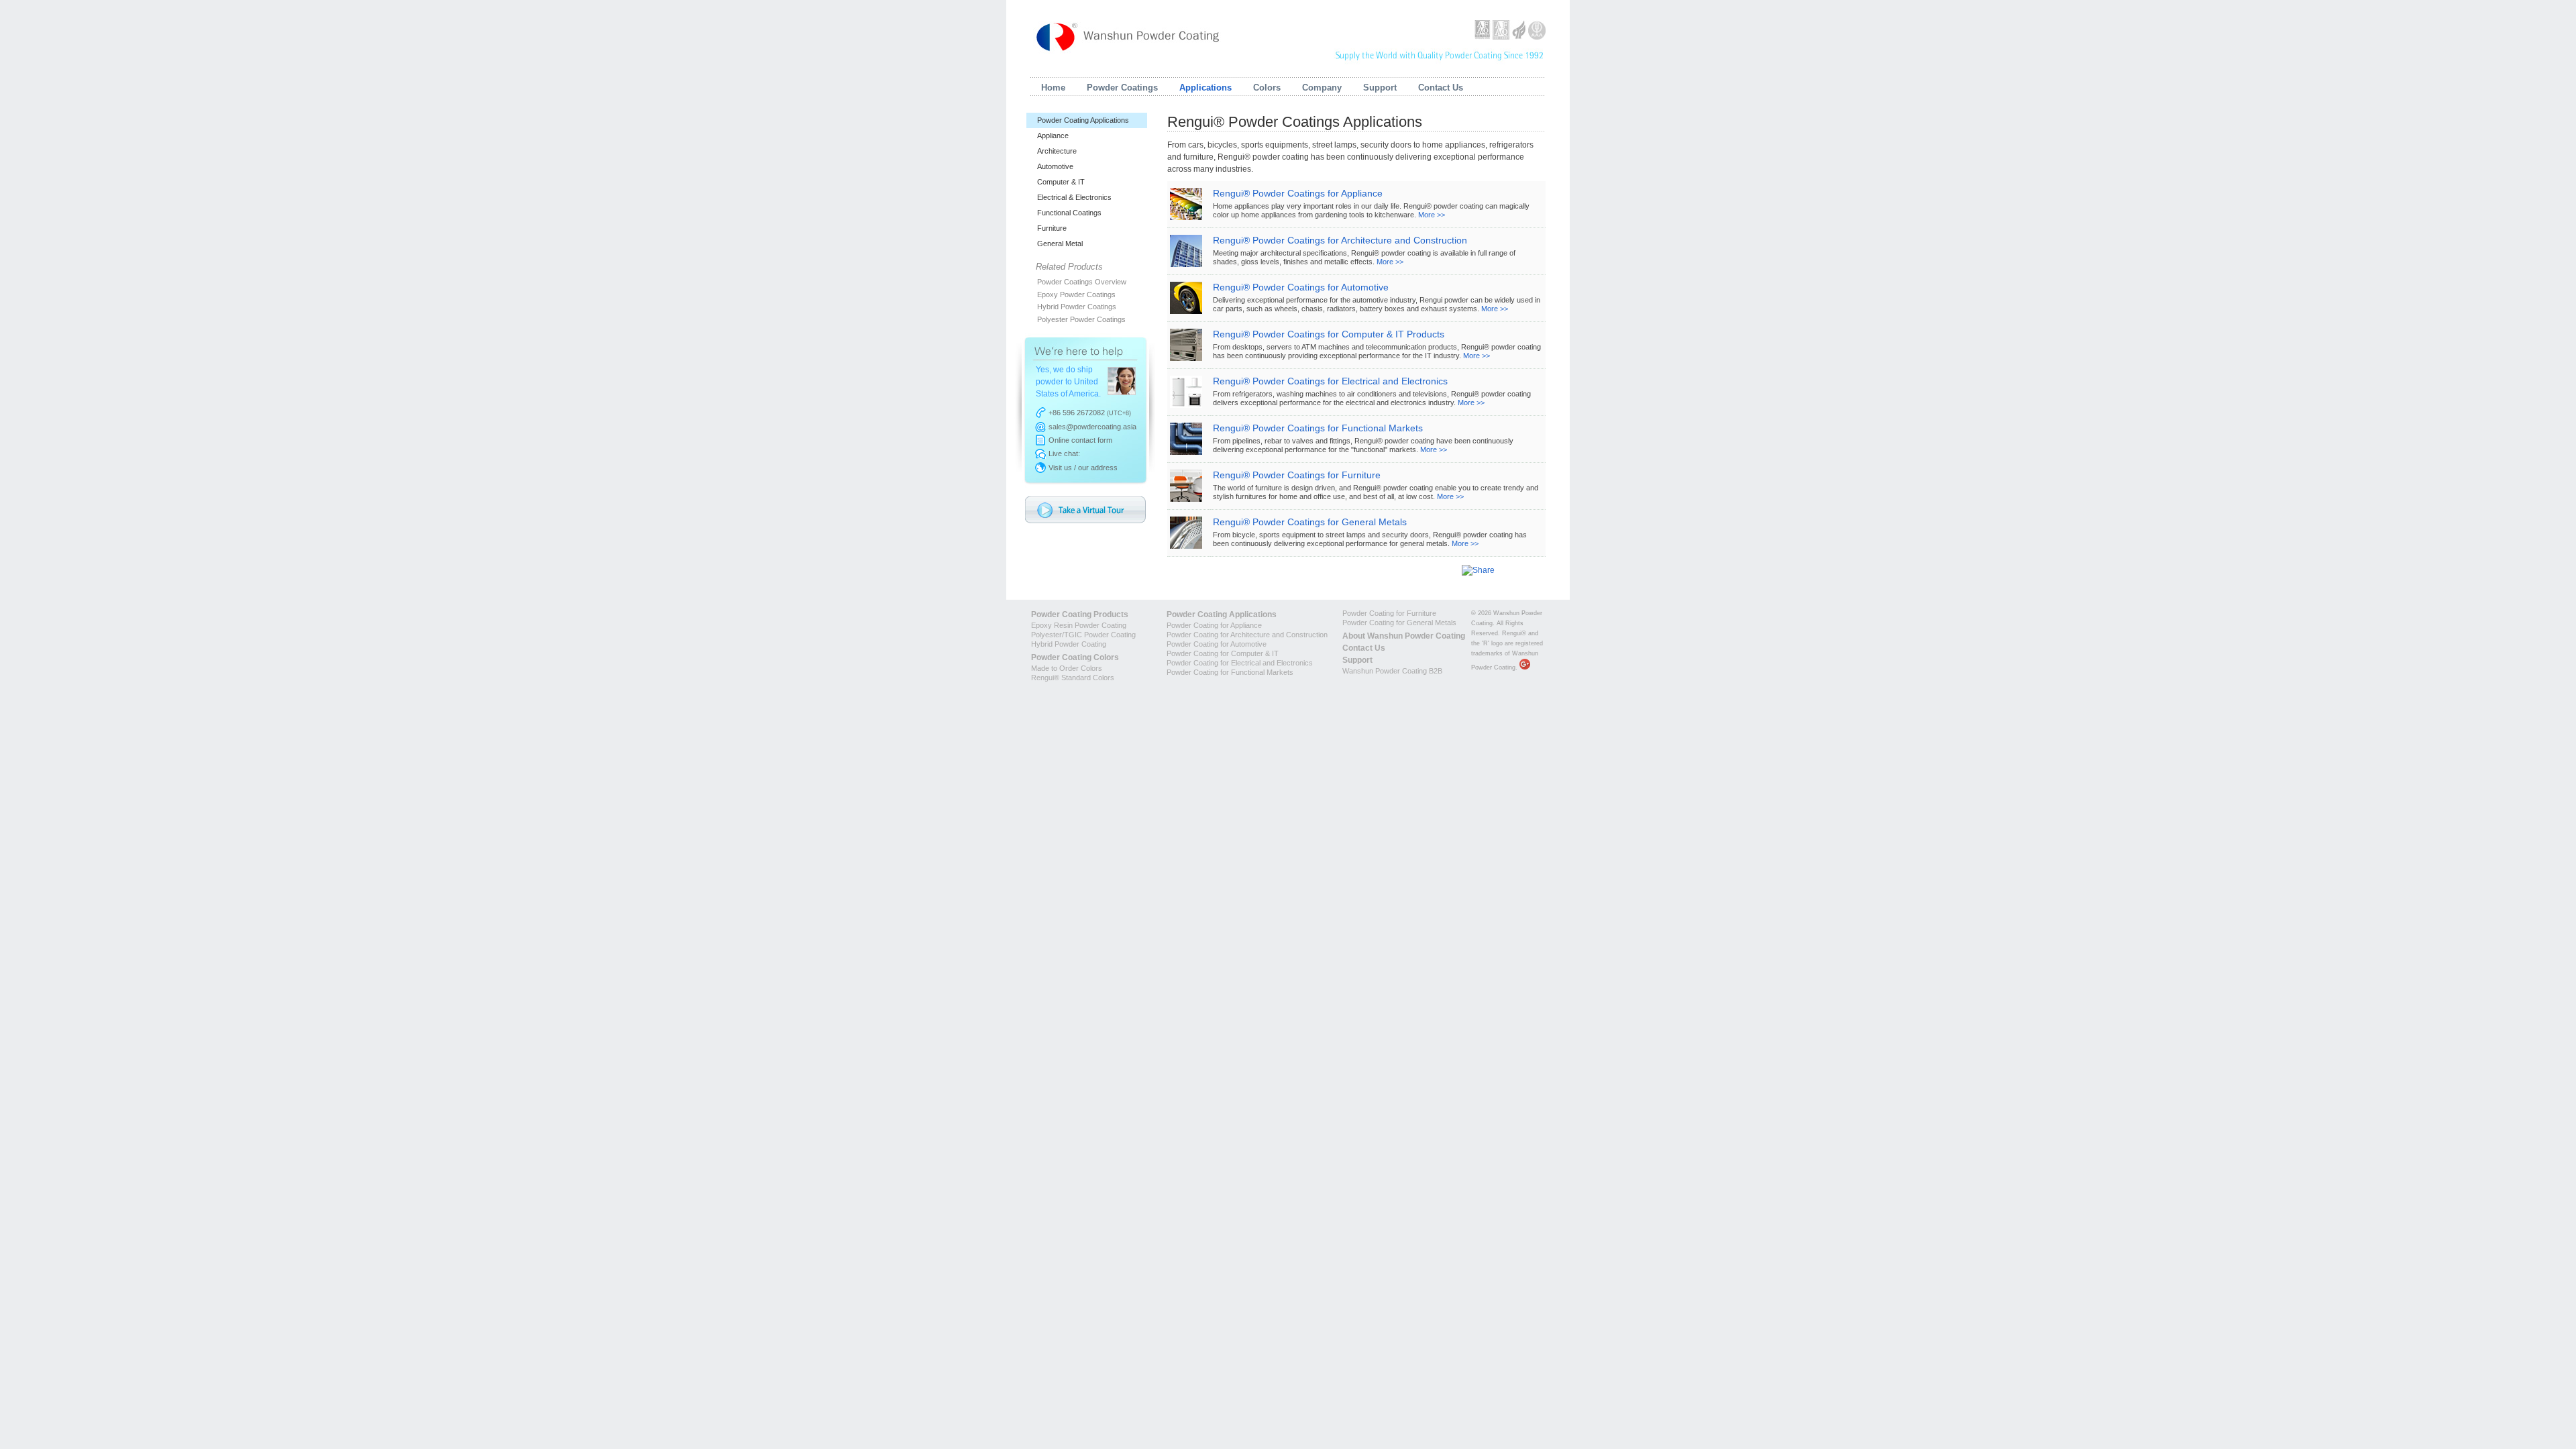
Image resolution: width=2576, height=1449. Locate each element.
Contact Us (1441, 88)
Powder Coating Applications (1083, 120)
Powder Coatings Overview (1082, 282)
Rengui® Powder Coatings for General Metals (1310, 522)
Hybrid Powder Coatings (1077, 307)
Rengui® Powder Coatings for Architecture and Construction (1340, 240)
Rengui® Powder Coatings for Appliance (1298, 193)
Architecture (1057, 151)
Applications (1205, 88)
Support (1380, 88)
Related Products (1069, 267)
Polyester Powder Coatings (1081, 319)
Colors (1267, 88)
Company (1322, 88)
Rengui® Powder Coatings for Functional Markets (1318, 428)
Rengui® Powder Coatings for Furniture (1297, 475)
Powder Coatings (1122, 88)
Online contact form (1080, 440)
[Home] (1129, 35)
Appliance (1053, 136)
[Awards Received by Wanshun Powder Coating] (1510, 37)
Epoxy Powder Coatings (1076, 294)
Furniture (1052, 228)
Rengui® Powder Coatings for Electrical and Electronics (1330, 381)
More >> (1432, 215)
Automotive (1055, 166)
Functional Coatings (1069, 213)
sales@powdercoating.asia (1092, 427)
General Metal (1060, 244)
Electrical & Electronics (1074, 197)
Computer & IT (1061, 182)
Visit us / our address (1083, 468)
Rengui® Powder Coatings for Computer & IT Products (1329, 334)
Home (1053, 88)
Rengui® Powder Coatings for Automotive (1301, 287)
